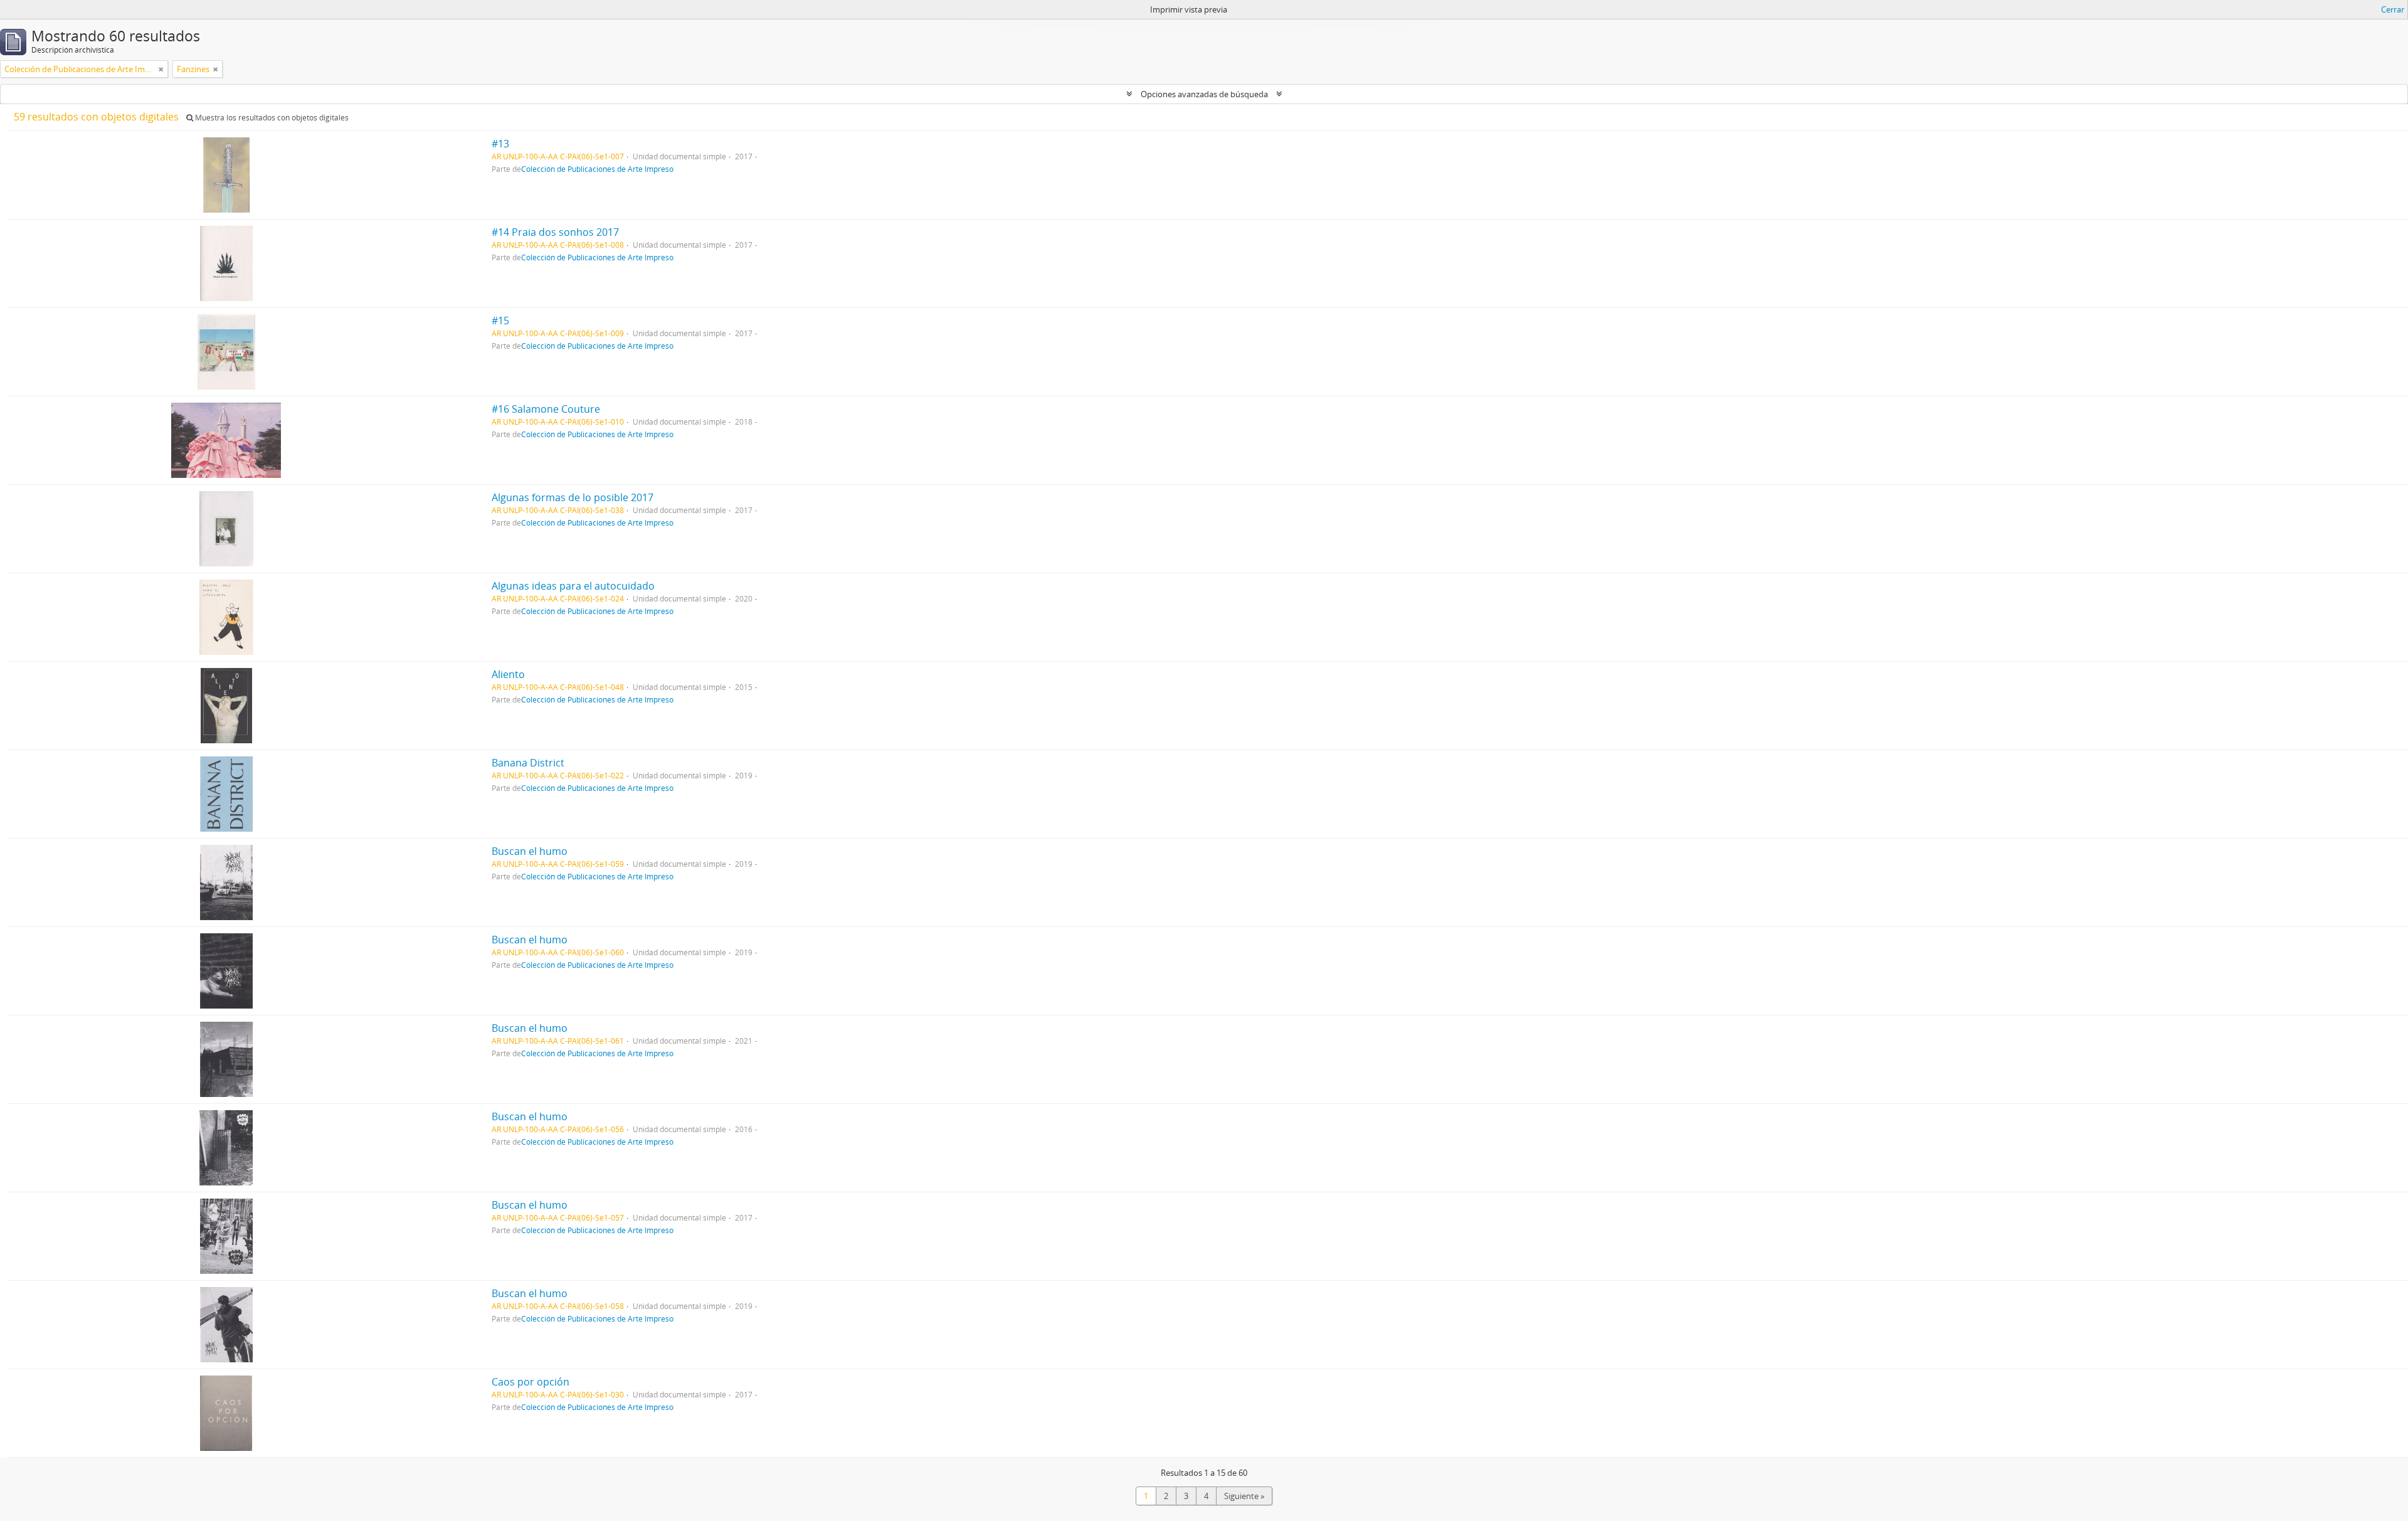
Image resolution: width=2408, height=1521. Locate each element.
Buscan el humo (530, 851)
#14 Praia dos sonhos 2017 (555, 232)
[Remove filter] (161, 69)
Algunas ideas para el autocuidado (573, 586)
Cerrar (2393, 9)
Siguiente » (1244, 1496)
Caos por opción (531, 1382)
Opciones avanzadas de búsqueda (1204, 94)
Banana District (528, 763)
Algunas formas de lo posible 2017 (573, 497)
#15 (500, 321)
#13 (500, 144)
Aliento (508, 674)
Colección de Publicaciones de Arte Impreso (597, 169)
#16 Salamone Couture (546, 409)
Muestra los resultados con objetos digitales (271, 118)
